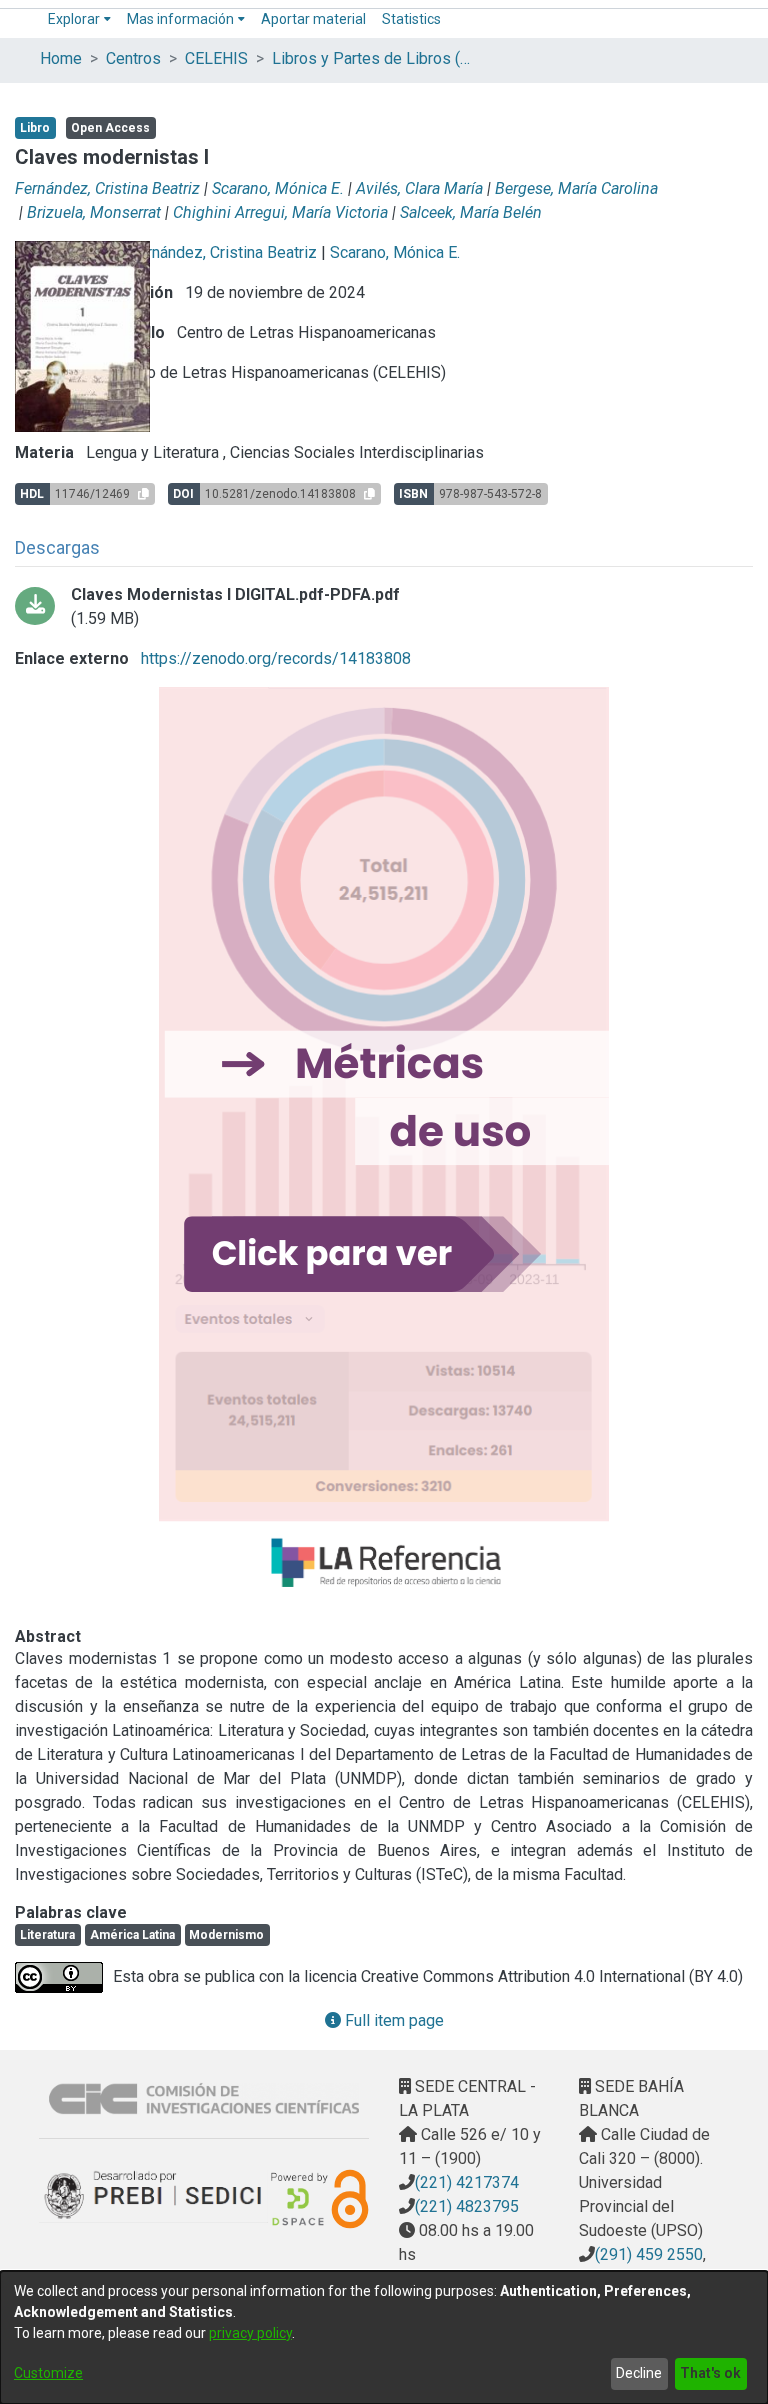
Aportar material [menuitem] (313, 19)
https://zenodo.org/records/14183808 (274, 658)
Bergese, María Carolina (576, 188)
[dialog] (384, 2337)
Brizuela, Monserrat (94, 212)
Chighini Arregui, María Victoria (280, 212)
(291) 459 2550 (649, 2254)
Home (61, 58)
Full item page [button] (392, 2020)
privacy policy (250, 2333)
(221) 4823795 (467, 2206)
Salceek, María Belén (471, 212)
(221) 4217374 (467, 2182)
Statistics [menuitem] (411, 19)
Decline (639, 2373)
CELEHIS (216, 58)
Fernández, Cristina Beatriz (107, 188)
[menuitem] (79, 19)
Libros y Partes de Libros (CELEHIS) (372, 58)
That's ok (710, 2373)
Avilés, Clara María (419, 188)
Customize (48, 2373)
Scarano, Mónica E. (278, 188)
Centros (133, 58)
